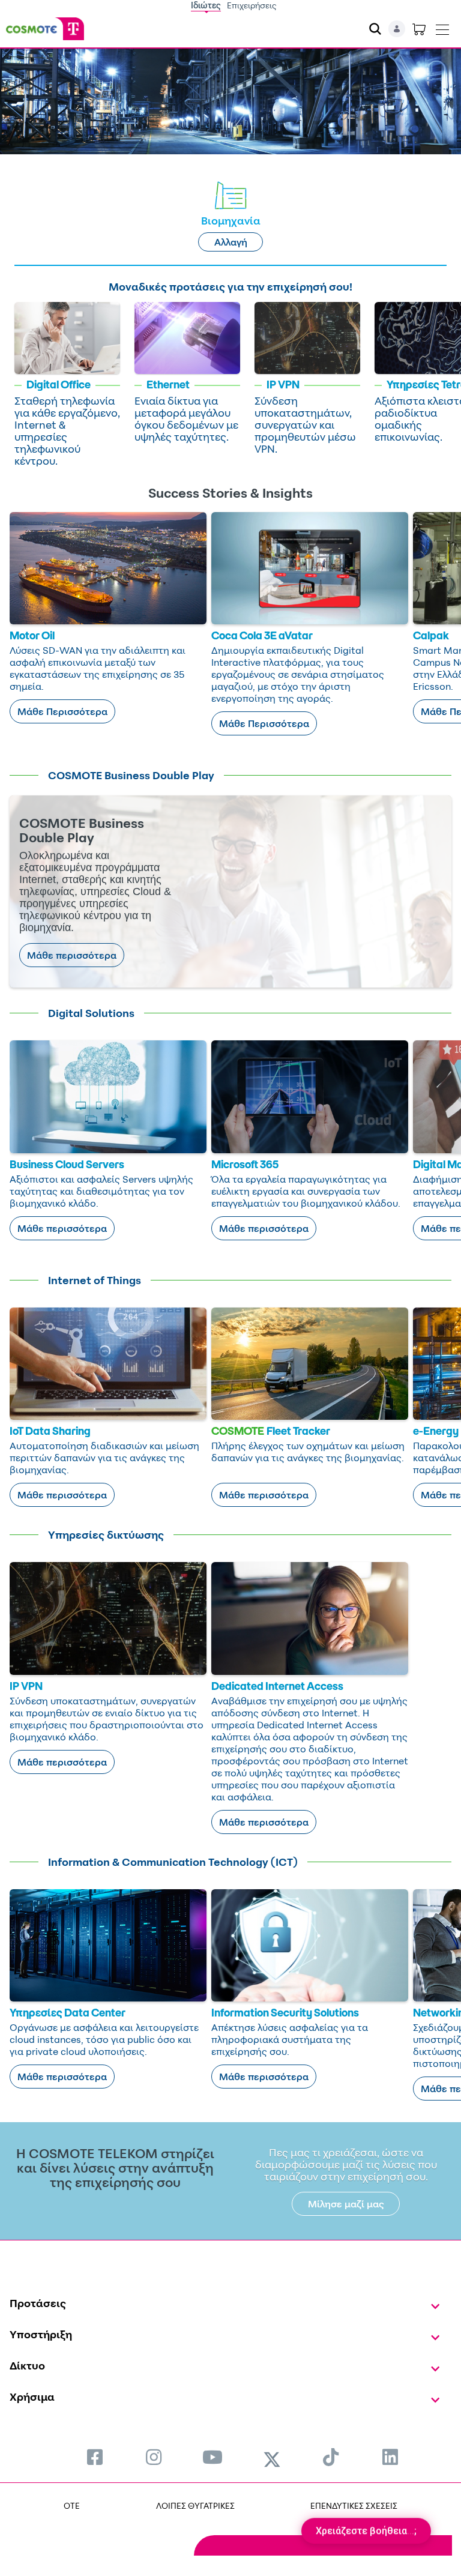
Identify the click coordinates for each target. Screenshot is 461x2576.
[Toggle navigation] (442, 27)
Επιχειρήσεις (252, 5)
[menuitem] (95, 2457)
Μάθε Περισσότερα (62, 711)
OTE (72, 2505)
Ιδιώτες (206, 5)
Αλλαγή (231, 242)
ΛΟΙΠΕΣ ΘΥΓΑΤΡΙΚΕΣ (195, 2505)
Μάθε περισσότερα (72, 955)
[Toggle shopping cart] (419, 29)
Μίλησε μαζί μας (346, 2204)
